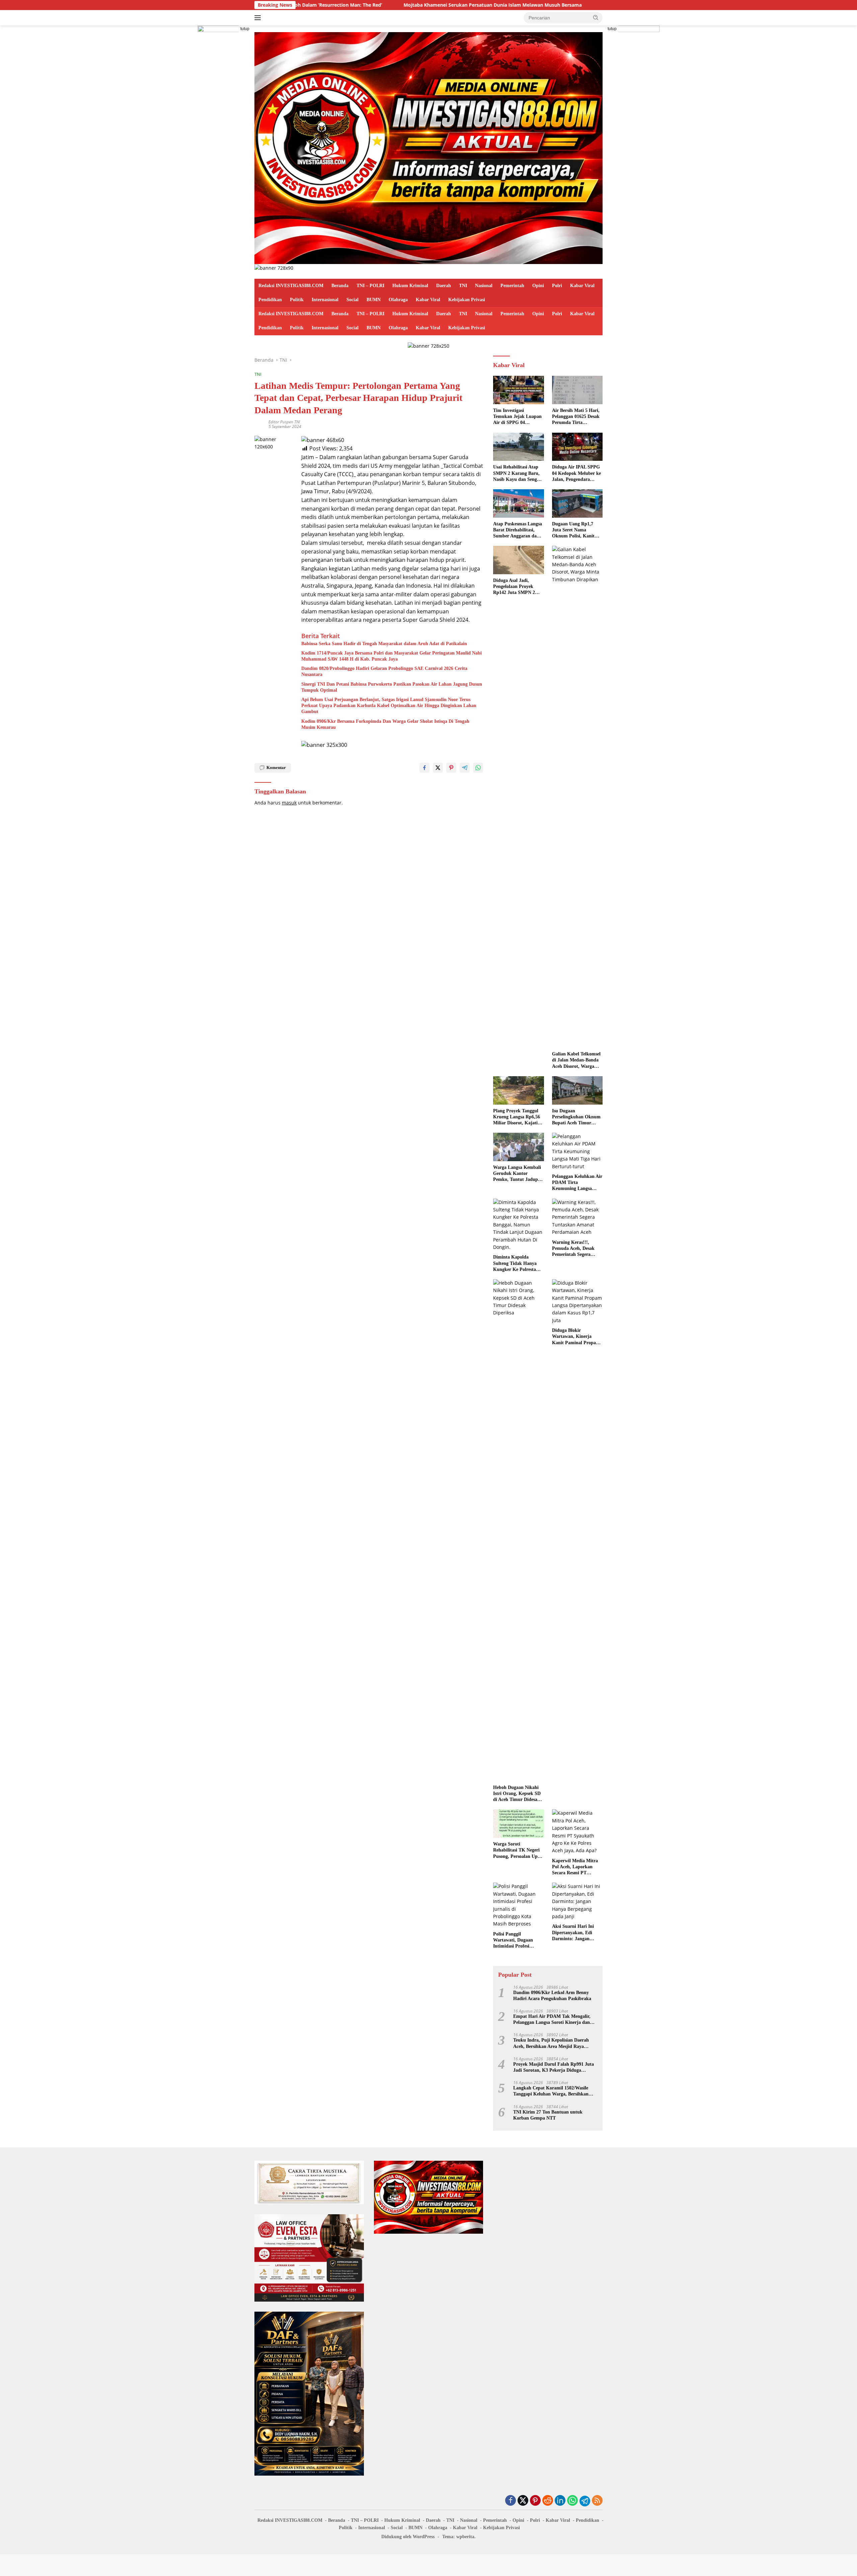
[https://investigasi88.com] (428, 147)
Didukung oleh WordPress (408, 2537)
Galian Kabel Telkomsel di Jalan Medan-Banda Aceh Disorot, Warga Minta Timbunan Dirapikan (576, 1060)
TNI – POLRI (370, 286)
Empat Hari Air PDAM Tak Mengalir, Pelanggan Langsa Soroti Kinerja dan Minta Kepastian (552, 2020)
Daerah (444, 286)
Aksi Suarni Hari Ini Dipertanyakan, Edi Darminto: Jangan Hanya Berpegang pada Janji (576, 1933)
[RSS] (597, 2501)
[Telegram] (585, 2501)
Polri (557, 286)
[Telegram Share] (465, 768)
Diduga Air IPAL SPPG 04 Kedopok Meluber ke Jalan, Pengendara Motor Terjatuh (576, 474)
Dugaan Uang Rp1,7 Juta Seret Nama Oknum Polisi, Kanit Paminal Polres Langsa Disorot (575, 530)
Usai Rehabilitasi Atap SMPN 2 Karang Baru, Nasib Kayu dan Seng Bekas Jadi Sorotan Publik (516, 474)
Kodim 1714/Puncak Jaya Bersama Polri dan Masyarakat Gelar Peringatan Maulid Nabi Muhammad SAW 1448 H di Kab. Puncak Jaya (392, 656)
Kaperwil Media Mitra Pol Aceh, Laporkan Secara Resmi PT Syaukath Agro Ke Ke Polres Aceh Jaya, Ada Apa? (575, 1867)
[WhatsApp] (572, 2501)
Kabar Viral (582, 286)
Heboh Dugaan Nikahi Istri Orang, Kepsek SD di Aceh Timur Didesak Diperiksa (517, 1794)
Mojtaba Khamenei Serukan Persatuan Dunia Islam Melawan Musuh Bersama (366, 5)
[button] (596, 17)
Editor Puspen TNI (284, 422)
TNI (463, 286)
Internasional (325, 300)
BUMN (374, 300)
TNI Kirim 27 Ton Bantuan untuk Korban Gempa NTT (548, 2115)
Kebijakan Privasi (467, 300)
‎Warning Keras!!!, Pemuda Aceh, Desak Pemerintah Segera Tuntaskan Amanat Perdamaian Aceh (573, 1249)
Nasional (484, 286)
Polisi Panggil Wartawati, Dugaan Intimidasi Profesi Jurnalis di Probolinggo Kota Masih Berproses (517, 1941)
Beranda (340, 286)
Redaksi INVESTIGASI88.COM (291, 286)
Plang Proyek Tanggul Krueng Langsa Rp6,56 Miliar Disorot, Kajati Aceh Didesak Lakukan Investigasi (517, 1117)
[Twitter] (523, 2501)
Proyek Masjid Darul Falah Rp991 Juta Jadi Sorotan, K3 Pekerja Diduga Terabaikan (554, 2068)
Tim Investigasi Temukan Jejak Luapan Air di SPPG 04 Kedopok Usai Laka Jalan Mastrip (517, 417)
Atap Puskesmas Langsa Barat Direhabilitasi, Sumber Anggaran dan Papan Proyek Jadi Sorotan (518, 530)
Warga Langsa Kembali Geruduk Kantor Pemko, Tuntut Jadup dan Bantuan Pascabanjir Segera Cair (518, 1174)
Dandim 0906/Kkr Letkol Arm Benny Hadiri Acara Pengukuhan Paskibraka (552, 1996)
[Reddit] (548, 2501)
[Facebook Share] (424, 768)
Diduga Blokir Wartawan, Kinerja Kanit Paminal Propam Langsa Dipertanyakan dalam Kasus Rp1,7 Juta (577, 1337)
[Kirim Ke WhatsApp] (478, 768)
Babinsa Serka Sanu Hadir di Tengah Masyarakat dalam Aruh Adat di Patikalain (384, 644)
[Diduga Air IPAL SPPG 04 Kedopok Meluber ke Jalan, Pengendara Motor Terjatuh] (577, 447)
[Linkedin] (560, 2501)
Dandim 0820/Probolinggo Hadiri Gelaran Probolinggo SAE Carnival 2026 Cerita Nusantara (384, 671)
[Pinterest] (535, 2501)
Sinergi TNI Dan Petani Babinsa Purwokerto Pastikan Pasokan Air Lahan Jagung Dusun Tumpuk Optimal (392, 687)
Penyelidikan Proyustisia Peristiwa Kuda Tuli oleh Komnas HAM (550, 5)
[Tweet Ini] (438, 768)
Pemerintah (512, 286)
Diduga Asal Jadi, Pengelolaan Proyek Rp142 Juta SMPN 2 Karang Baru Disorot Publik (515, 587)
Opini (538, 286)
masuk (289, 803)
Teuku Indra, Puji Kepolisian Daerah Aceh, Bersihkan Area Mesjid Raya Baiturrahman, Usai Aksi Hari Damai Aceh (551, 2043)
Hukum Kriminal (410, 286)
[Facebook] (511, 2501)
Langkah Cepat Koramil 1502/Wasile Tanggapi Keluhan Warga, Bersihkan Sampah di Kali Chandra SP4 (551, 2091)
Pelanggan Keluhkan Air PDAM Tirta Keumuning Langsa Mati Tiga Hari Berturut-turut (577, 1183)
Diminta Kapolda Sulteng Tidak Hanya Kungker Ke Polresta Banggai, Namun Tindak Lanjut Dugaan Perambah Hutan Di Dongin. (518, 1264)
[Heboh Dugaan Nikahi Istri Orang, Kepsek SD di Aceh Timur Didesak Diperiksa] (518, 1530)
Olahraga (398, 300)
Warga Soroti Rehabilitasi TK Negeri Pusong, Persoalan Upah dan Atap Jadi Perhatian (518, 1851)
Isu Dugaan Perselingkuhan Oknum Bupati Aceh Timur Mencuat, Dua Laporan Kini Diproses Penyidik (576, 1117)
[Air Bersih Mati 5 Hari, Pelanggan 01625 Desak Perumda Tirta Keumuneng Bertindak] (577, 390)
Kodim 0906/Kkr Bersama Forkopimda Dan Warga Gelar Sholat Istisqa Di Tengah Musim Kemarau (385, 724)
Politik (297, 300)
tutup (245, 29)
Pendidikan (270, 300)
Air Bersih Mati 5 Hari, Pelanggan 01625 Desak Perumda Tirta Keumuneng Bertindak (576, 417)
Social (353, 300)
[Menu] (259, 18)
